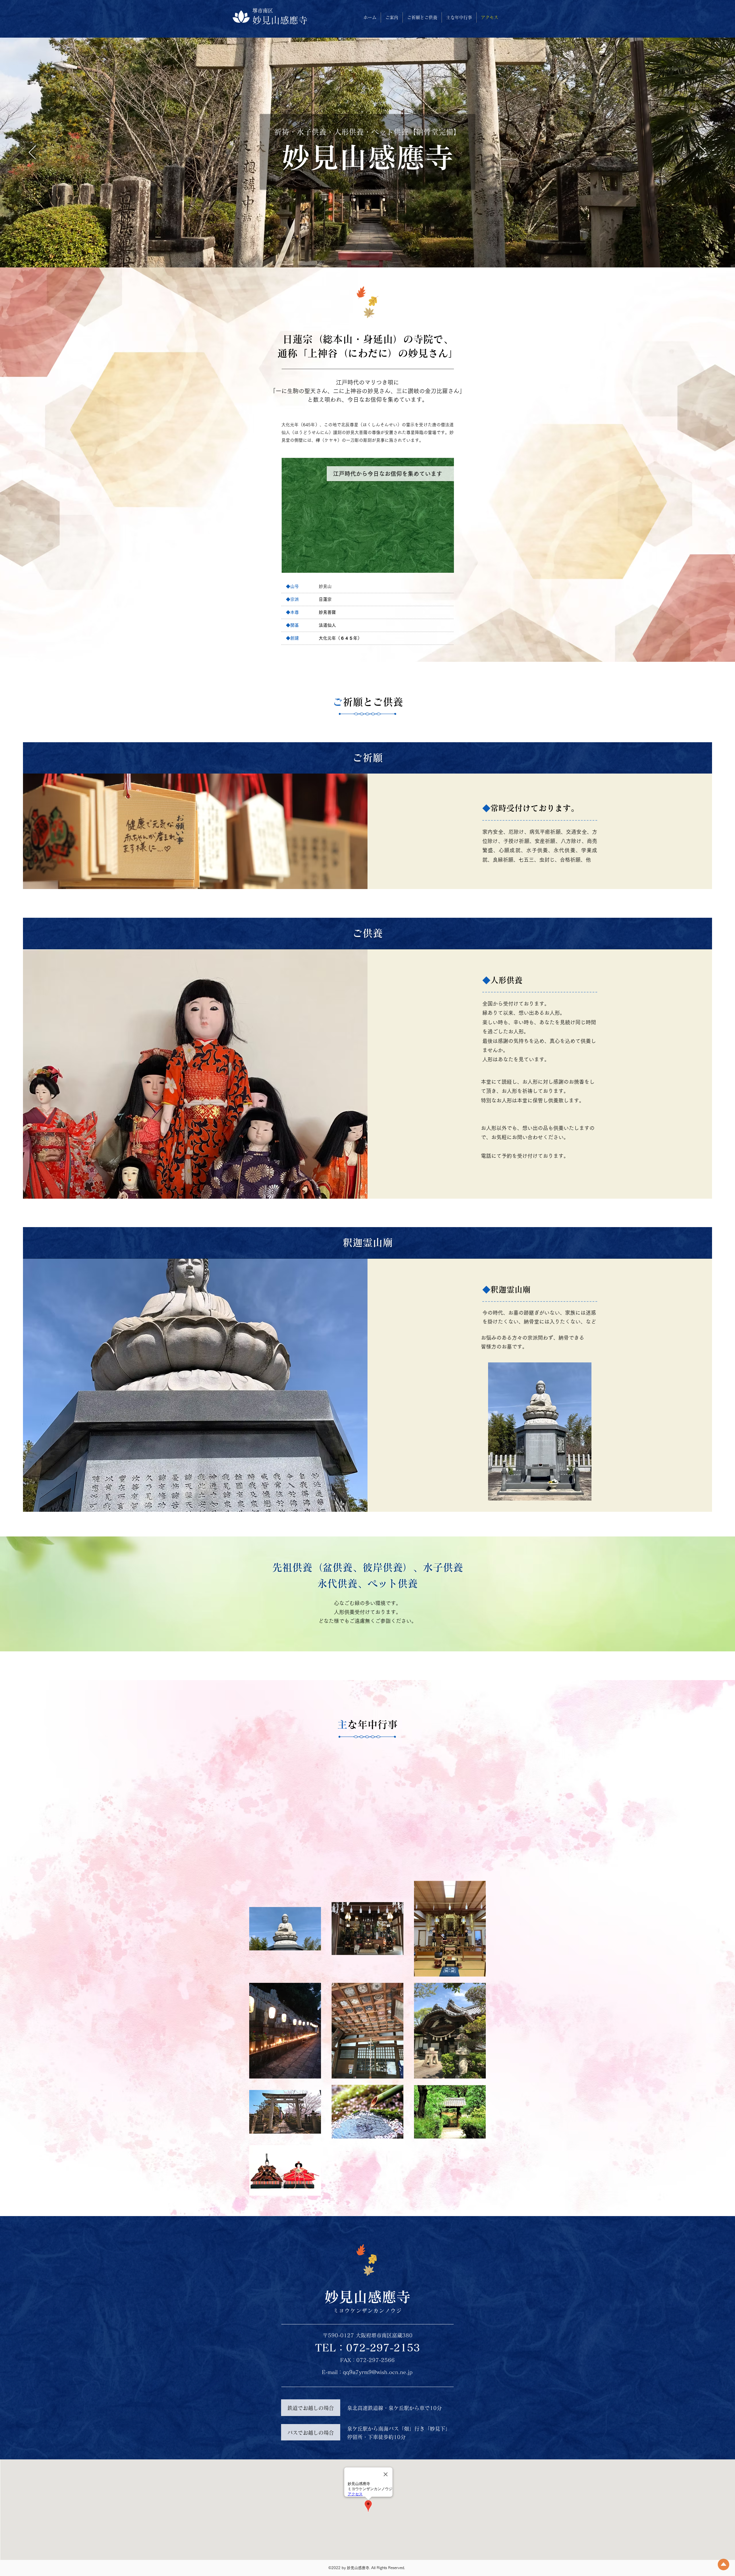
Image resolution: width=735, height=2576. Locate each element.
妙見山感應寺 (280, 20)
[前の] (32, 153)
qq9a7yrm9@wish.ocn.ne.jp (378, 2372)
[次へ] (703, 153)
